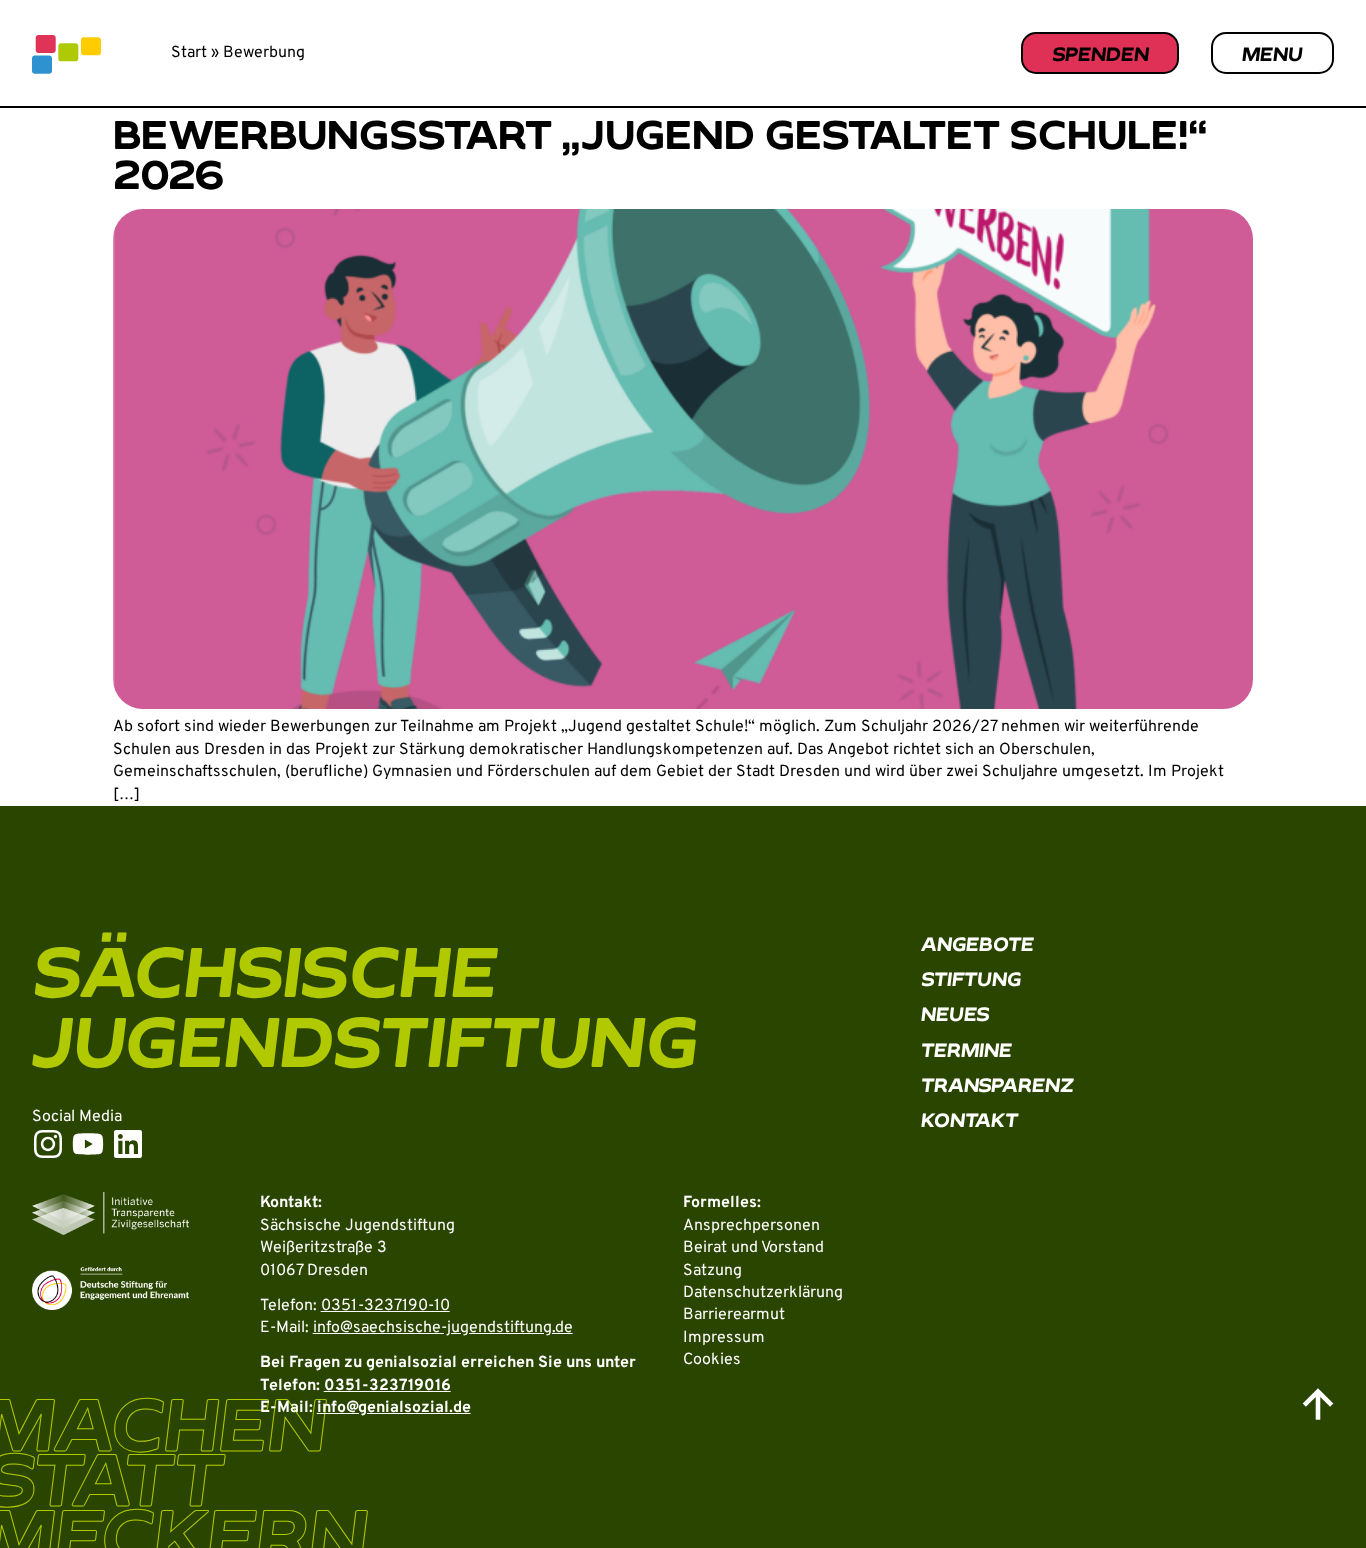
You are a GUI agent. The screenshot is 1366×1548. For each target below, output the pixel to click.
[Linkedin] (128, 1144)
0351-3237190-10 (385, 1306)
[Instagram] (48, 1144)
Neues (955, 1013)
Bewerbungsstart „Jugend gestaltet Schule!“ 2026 (661, 153)
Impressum (724, 1338)
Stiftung (971, 978)
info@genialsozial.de (394, 1408)
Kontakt (969, 1119)
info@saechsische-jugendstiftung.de (443, 1328)
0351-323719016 (387, 1386)
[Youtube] (88, 1144)
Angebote (977, 943)
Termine (966, 1049)
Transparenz (997, 1084)
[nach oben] (1318, 1404)
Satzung (712, 1271)
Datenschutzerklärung (763, 1293)
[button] (1302, 1491)
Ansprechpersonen (751, 1226)
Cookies (712, 1360)
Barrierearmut (734, 1315)
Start (189, 53)
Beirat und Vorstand (753, 1248)
